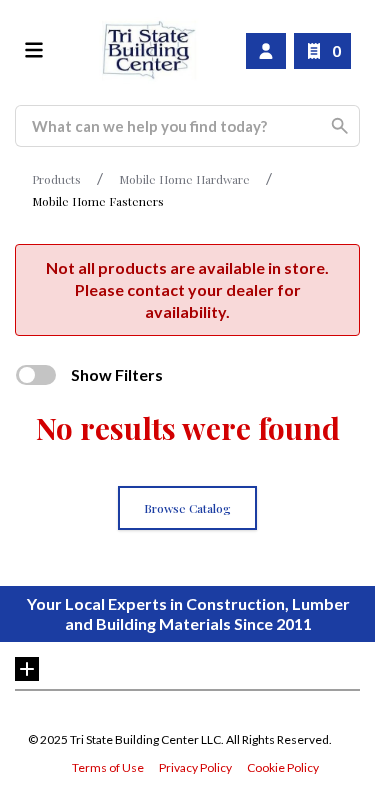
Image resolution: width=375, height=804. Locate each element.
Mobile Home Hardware (184, 179)
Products (56, 179)
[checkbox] (36, 375)
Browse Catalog (187, 508)
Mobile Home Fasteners (98, 201)
